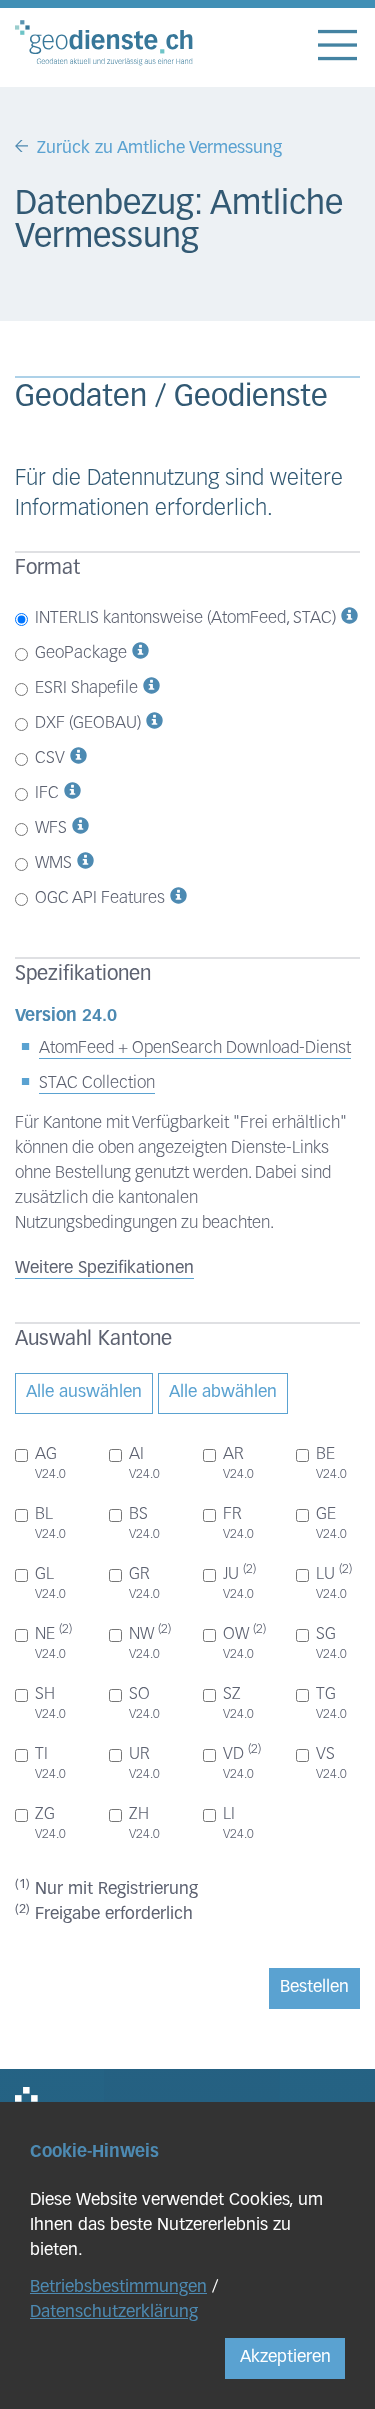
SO (144, 1703)
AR (238, 1463)
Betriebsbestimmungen (118, 2287)
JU (239, 1582)
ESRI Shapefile (86, 688)
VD (242, 1762)
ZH (144, 1823)
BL (50, 1523)
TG (331, 1703)
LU (334, 1582)
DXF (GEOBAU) (88, 723)
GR (144, 1583)
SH (50, 1703)
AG (50, 1463)
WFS (51, 828)
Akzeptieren (285, 2357)
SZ (238, 1703)
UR (144, 1763)
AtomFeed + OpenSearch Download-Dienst (195, 1048)
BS (144, 1523)
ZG (50, 1823)
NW (150, 1642)
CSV (50, 758)
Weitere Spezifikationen (104, 1268)
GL (50, 1583)
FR (238, 1523)
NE (53, 1642)
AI (144, 1463)
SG (331, 1643)
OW (244, 1642)
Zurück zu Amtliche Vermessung (159, 148)
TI (50, 1763)
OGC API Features (100, 898)
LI (238, 1823)
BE (331, 1463)
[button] (349, 618)
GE (331, 1523)
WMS (53, 863)
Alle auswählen (84, 1392)
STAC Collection (97, 1083)
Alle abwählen (223, 1392)
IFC (47, 793)
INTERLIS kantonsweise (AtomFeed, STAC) (185, 618)
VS (331, 1763)
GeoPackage (81, 653)
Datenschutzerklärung (114, 2312)
